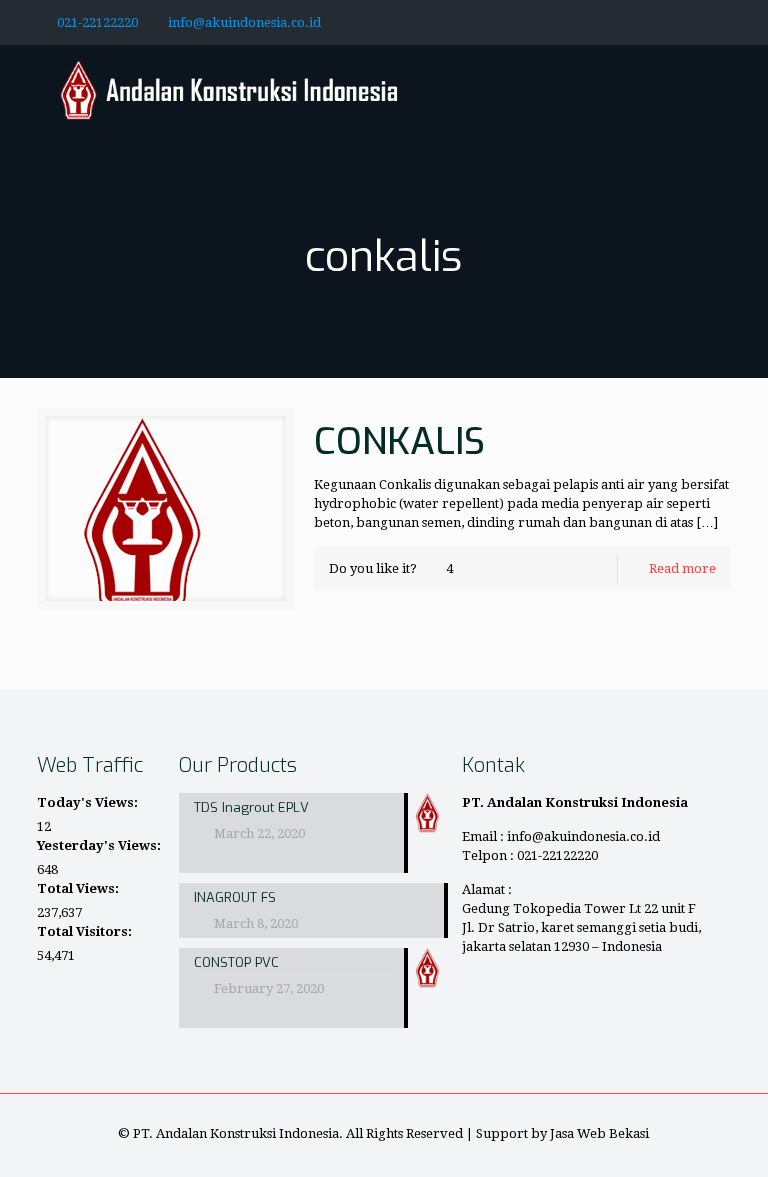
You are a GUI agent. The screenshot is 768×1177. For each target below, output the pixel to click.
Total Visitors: (86, 931)
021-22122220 (97, 22)
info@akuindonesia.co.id (244, 22)
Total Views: (79, 888)
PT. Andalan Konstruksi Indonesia (236, 1133)
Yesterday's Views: (100, 845)
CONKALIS (399, 441)
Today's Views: (89, 802)
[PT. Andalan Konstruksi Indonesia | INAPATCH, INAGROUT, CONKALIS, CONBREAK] (229, 90)
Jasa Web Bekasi (599, 1133)
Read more (682, 568)
